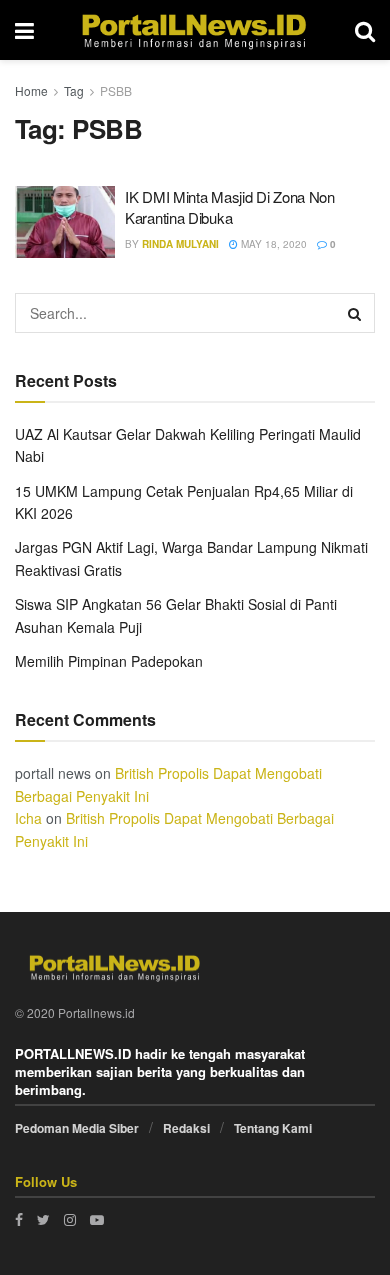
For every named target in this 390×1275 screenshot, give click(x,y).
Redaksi (186, 1128)
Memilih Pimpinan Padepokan (109, 661)
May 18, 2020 (272, 244)
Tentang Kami (273, 1128)
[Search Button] (355, 313)
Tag (74, 90)
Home (31, 90)
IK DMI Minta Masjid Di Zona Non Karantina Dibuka (230, 207)
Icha (28, 818)
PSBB (116, 90)
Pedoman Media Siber (77, 1128)
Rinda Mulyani (180, 244)
